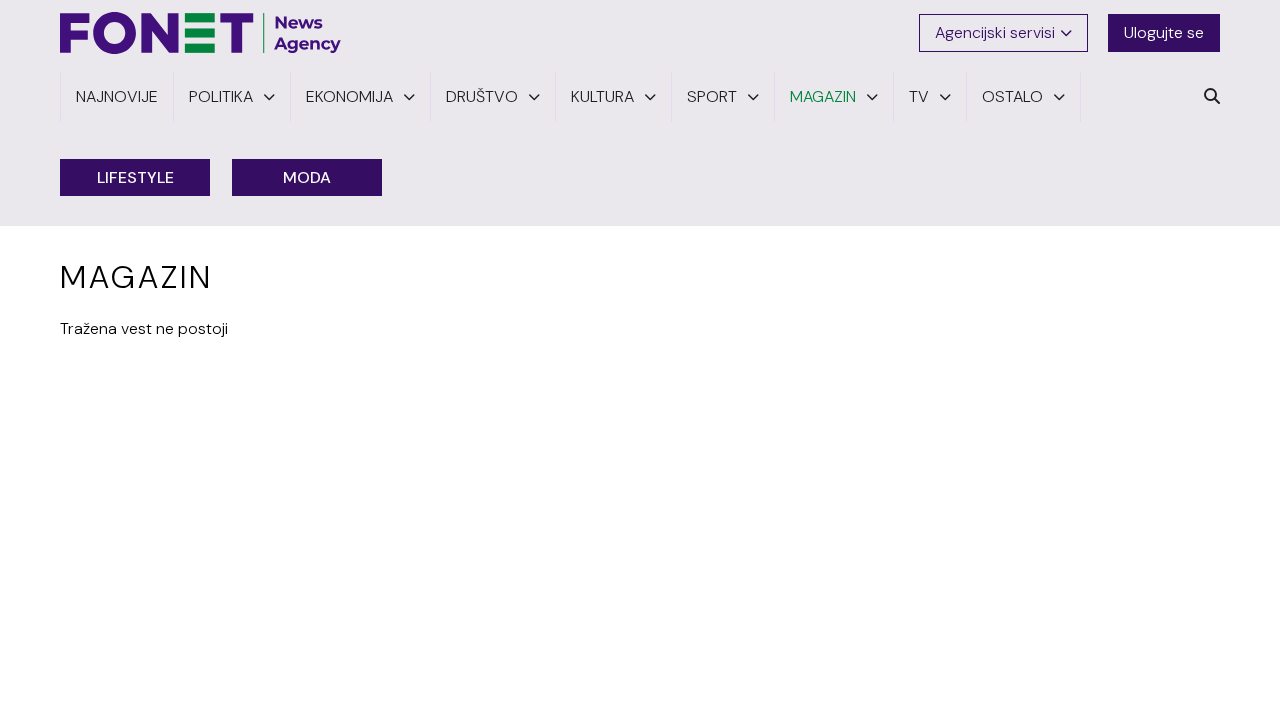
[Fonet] (201, 33)
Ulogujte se (1164, 32)
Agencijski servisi (995, 32)
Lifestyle (135, 177)
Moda (307, 177)
